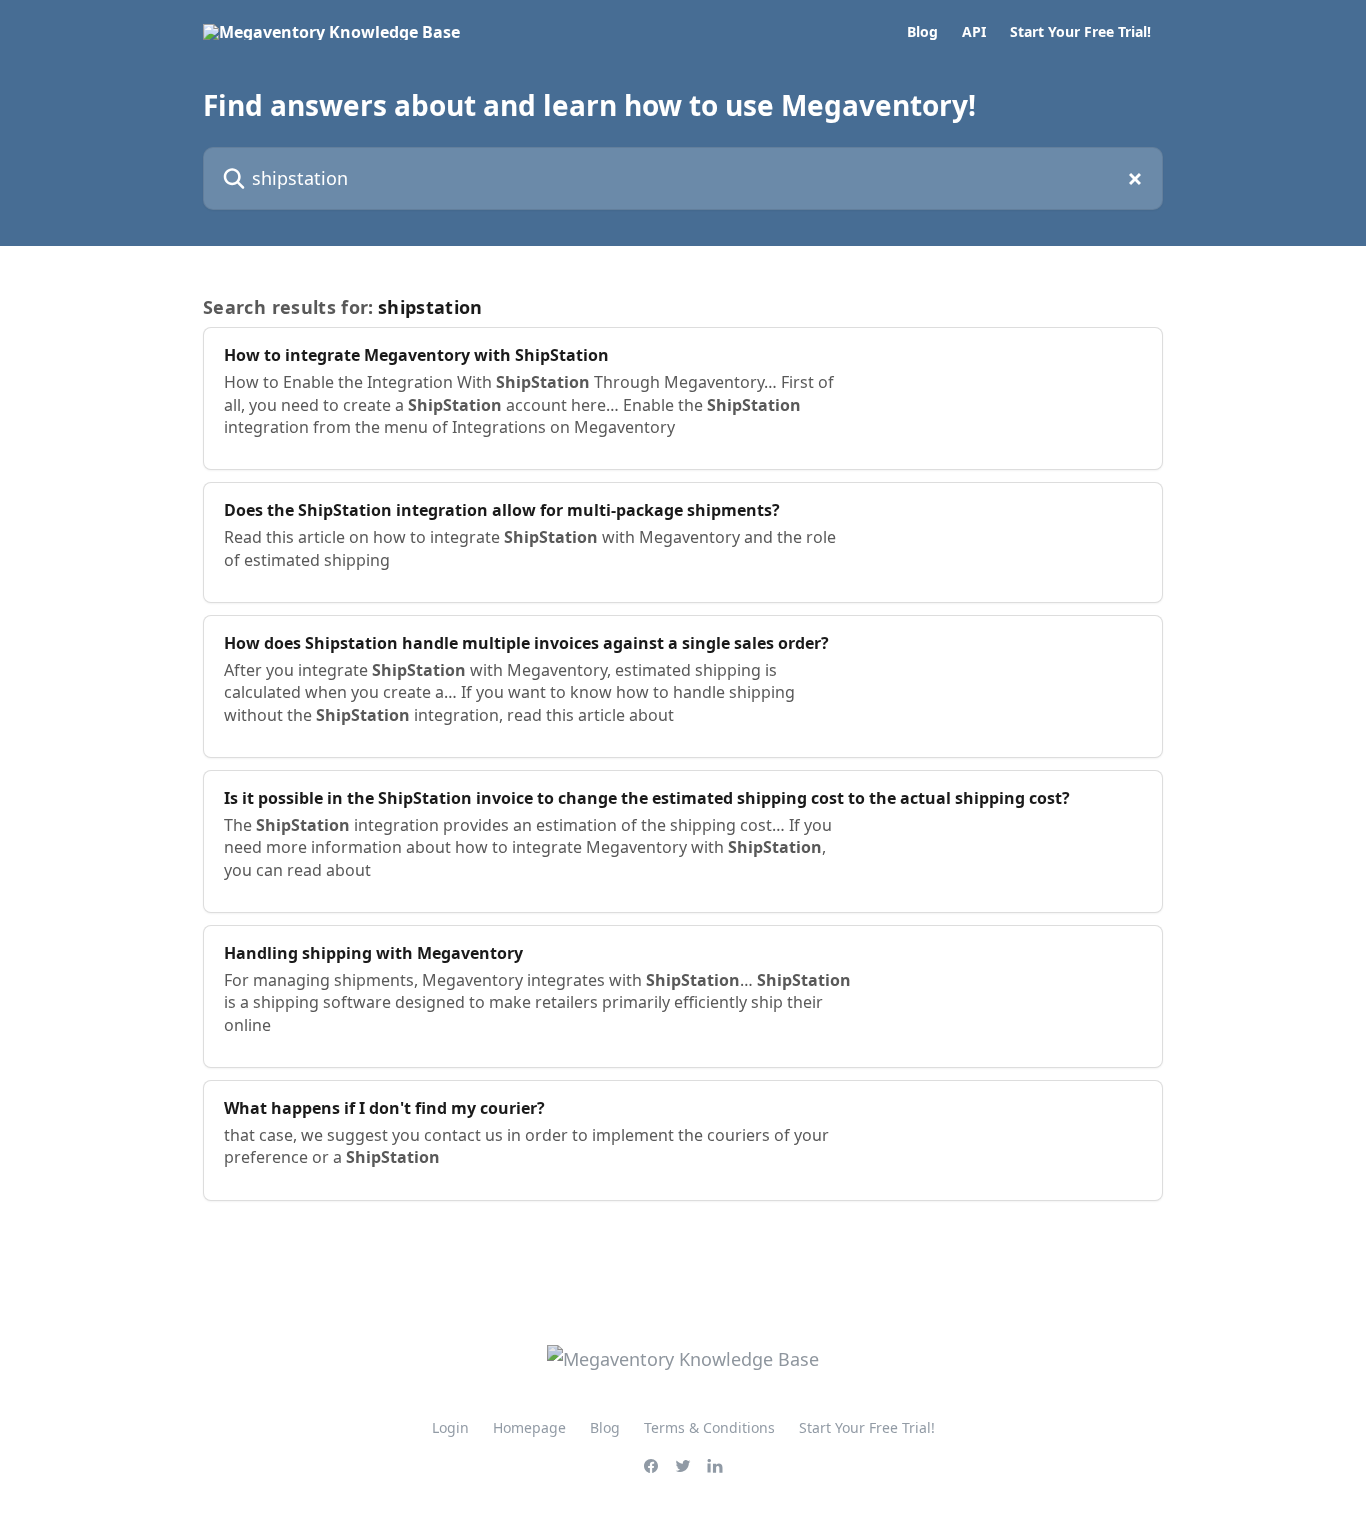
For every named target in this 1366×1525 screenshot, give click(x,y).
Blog (922, 32)
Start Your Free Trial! (1080, 32)
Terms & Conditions (709, 1427)
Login (450, 1427)
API (974, 32)
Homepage (529, 1427)
